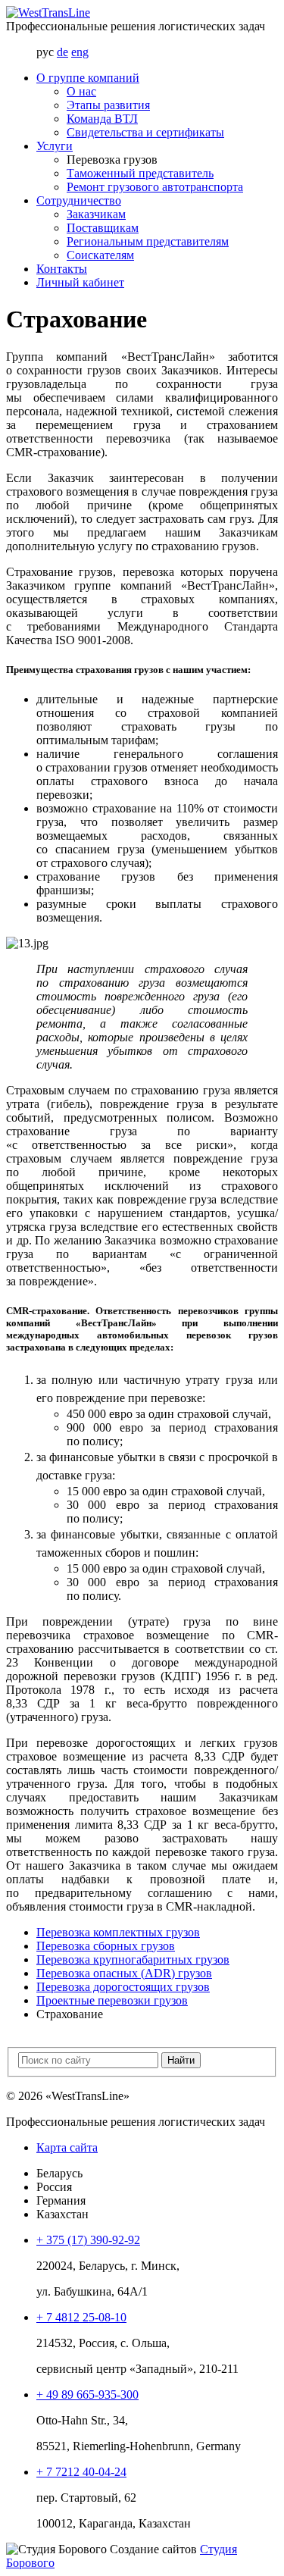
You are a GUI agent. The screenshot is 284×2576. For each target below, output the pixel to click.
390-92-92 (88, 2240)
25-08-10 (81, 2317)
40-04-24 (81, 2472)
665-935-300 (87, 2394)
